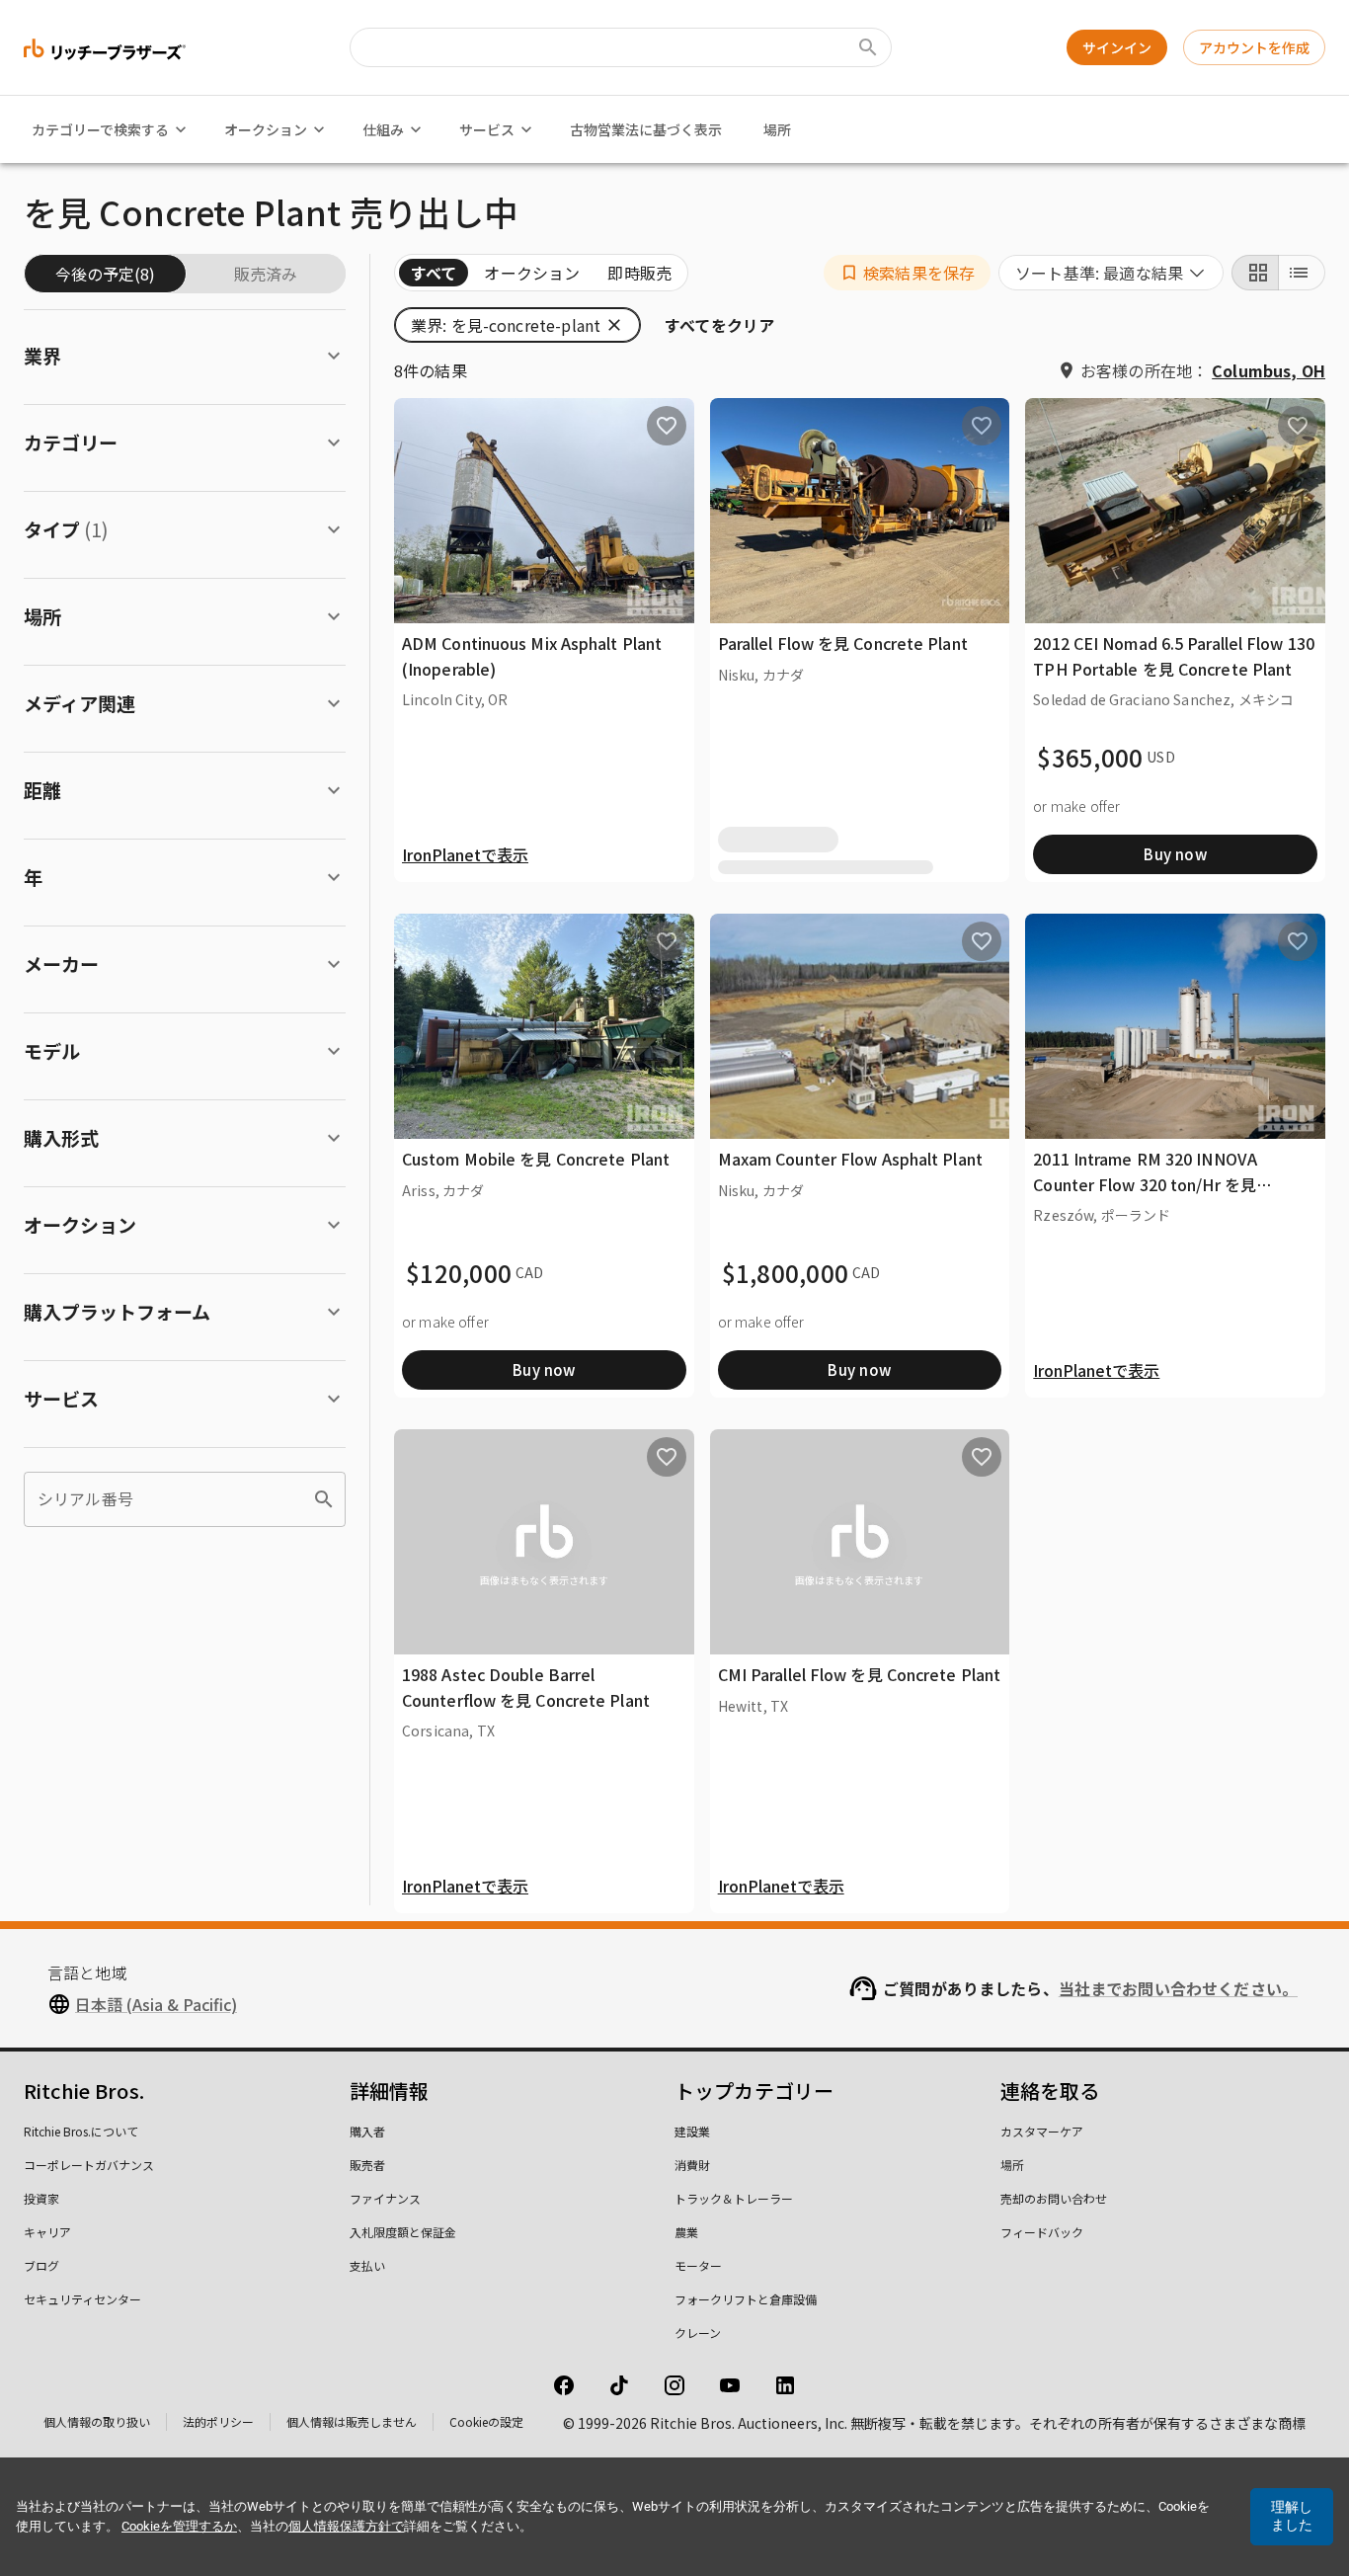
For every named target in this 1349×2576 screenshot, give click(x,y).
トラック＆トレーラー (734, 2198)
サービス (487, 129)
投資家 (41, 2198)
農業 (686, 2232)
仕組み (383, 129)
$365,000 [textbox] (1090, 758)
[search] (324, 1499)
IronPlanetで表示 (465, 854)
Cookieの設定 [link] (486, 2421)
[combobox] (1111, 273)
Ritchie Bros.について (81, 2131)
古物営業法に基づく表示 (646, 129)
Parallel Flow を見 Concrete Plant (843, 643)
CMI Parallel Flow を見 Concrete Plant (860, 1674)
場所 (777, 129)
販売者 (367, 2165)
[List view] (1302, 273)
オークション (266, 129)
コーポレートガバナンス (89, 2165)
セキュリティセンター (82, 2299)
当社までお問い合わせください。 (1178, 1988)
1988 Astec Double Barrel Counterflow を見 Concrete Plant (526, 1687)
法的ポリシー (218, 2421)
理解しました (1292, 2516)
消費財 (692, 2165)
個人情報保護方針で (346, 2526)
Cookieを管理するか (179, 2526)
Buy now (1175, 854)
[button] (907, 273)
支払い (367, 2265)
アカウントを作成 (1254, 47)
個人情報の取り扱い (97, 2421)
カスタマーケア (1042, 2131)
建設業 (692, 2131)
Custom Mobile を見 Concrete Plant (536, 1159)
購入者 (367, 2131)
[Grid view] (1255, 273)
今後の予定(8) (105, 274)
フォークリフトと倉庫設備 (746, 2299)
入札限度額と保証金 (403, 2232)
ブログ (41, 2265)
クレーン (698, 2333)
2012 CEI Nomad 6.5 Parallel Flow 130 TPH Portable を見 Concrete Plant (1174, 656)
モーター (698, 2265)
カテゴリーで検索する (100, 129)
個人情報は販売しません (352, 2421)
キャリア (47, 2232)
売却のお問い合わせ (1054, 2198)
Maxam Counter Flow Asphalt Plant (850, 1159)
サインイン (1117, 47)
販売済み (266, 274)
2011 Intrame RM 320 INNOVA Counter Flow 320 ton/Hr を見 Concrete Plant (1145, 1184)
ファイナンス (385, 2198)
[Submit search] (868, 47)
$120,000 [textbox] (459, 1273)
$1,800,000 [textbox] (786, 1273)
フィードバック (1042, 2232)
